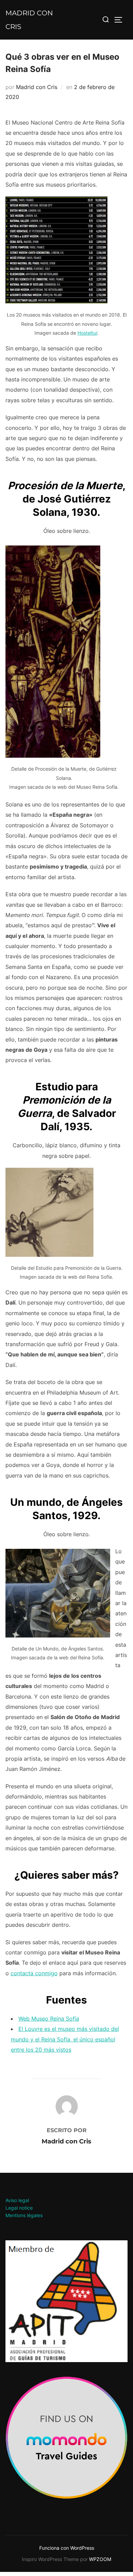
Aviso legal (17, 2200)
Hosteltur (87, 333)
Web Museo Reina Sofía (49, 2019)
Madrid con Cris (29, 20)
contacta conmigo (34, 1973)
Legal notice (19, 2208)
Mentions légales (24, 2215)
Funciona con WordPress (67, 2548)
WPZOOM (100, 2559)
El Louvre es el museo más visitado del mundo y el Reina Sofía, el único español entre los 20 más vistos (65, 2039)
